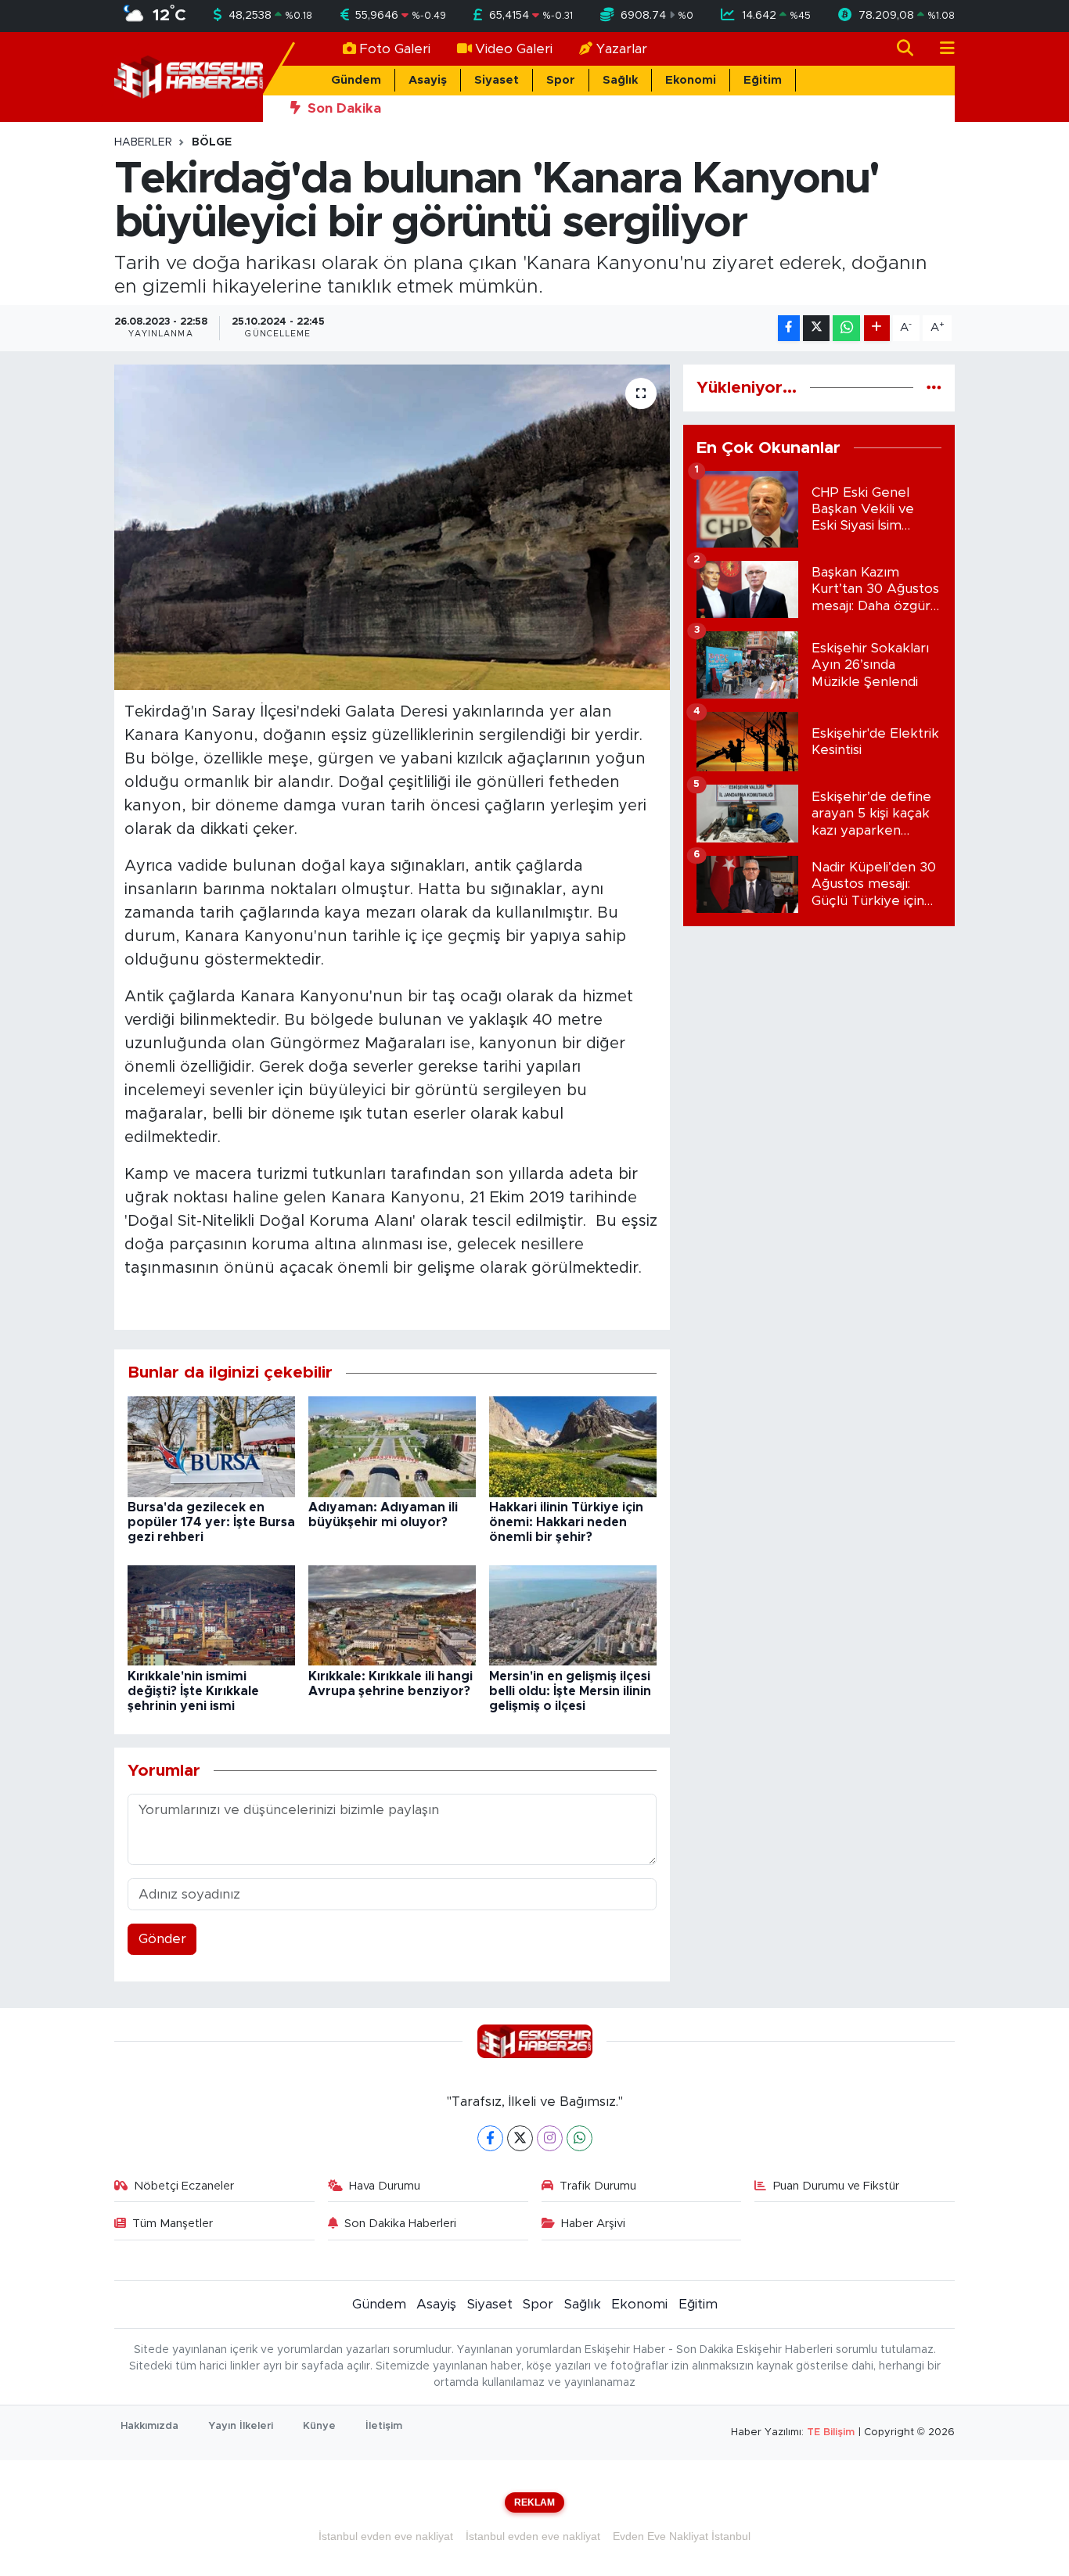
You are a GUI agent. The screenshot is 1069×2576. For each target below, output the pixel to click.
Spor (561, 80)
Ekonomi (691, 80)
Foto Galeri (395, 49)
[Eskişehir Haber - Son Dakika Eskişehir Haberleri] (189, 76)
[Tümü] (934, 388)
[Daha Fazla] (877, 328)
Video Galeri (514, 49)
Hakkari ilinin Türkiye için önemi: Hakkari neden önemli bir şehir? (566, 1522)
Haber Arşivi (593, 2224)
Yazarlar (622, 49)
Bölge (212, 142)
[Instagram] (550, 2138)
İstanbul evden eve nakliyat (386, 2536)
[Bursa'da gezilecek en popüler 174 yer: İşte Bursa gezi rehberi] (211, 1446)
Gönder (162, 1939)
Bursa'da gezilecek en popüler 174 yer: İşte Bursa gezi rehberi (211, 1522)
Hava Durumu (385, 2186)
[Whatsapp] (579, 2138)
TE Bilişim (831, 2432)
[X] (520, 2138)
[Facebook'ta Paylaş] (789, 328)
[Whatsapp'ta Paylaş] (846, 328)
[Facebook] (490, 2138)
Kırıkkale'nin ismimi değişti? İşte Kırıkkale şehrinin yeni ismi (193, 1691)
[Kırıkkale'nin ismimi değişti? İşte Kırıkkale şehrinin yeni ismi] (211, 1614)
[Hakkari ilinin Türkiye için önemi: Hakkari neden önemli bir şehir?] (573, 1446)
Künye (319, 2426)
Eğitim (763, 80)
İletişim (384, 2426)
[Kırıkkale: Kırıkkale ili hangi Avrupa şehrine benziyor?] (392, 1614)
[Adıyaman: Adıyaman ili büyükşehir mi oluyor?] (392, 1446)
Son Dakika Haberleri (400, 2224)
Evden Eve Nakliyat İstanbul (682, 2536)
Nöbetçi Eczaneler (184, 2186)
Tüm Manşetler (173, 2224)
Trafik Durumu (598, 2186)
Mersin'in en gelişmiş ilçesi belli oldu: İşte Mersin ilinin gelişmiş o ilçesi (570, 1691)
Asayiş (428, 80)
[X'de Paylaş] (816, 328)
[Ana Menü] (941, 49)
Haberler (143, 142)
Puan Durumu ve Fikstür (836, 2186)
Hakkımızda (149, 2426)
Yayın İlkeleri (241, 2426)
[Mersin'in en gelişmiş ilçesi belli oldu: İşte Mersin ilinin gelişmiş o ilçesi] (573, 1614)
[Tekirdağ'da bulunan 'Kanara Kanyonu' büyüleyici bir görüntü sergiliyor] (392, 527)
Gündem (356, 80)
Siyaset (497, 80)
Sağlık (620, 80)
